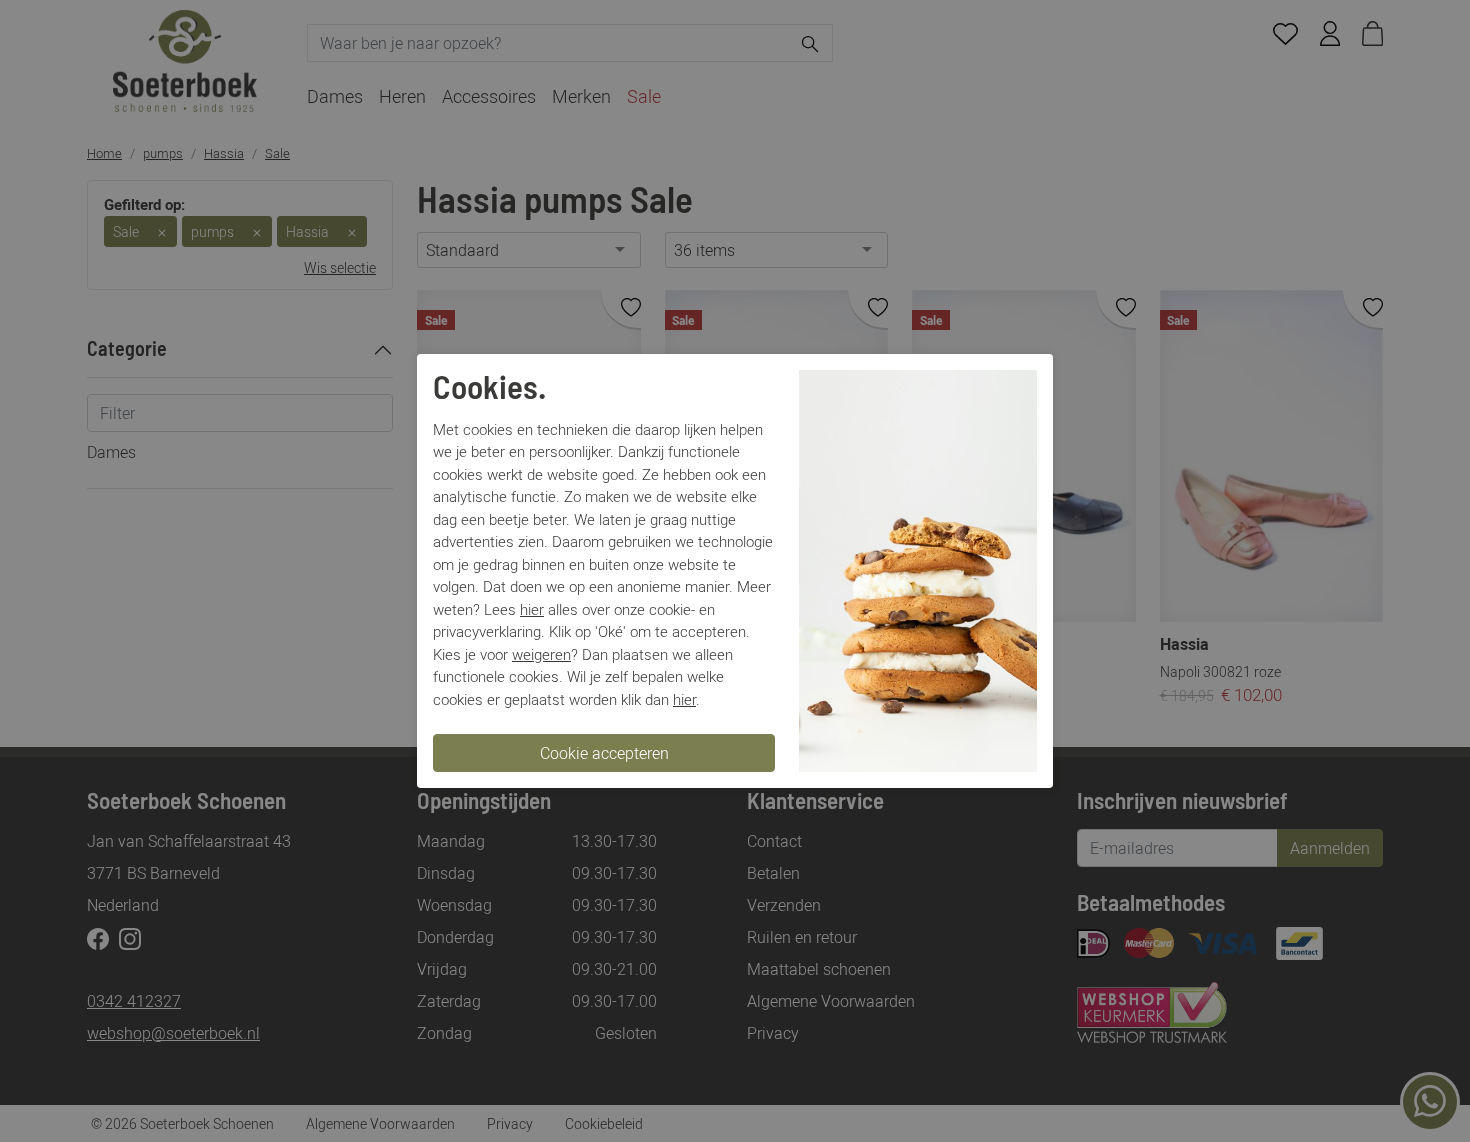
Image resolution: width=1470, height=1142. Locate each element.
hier (532, 609)
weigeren (541, 654)
